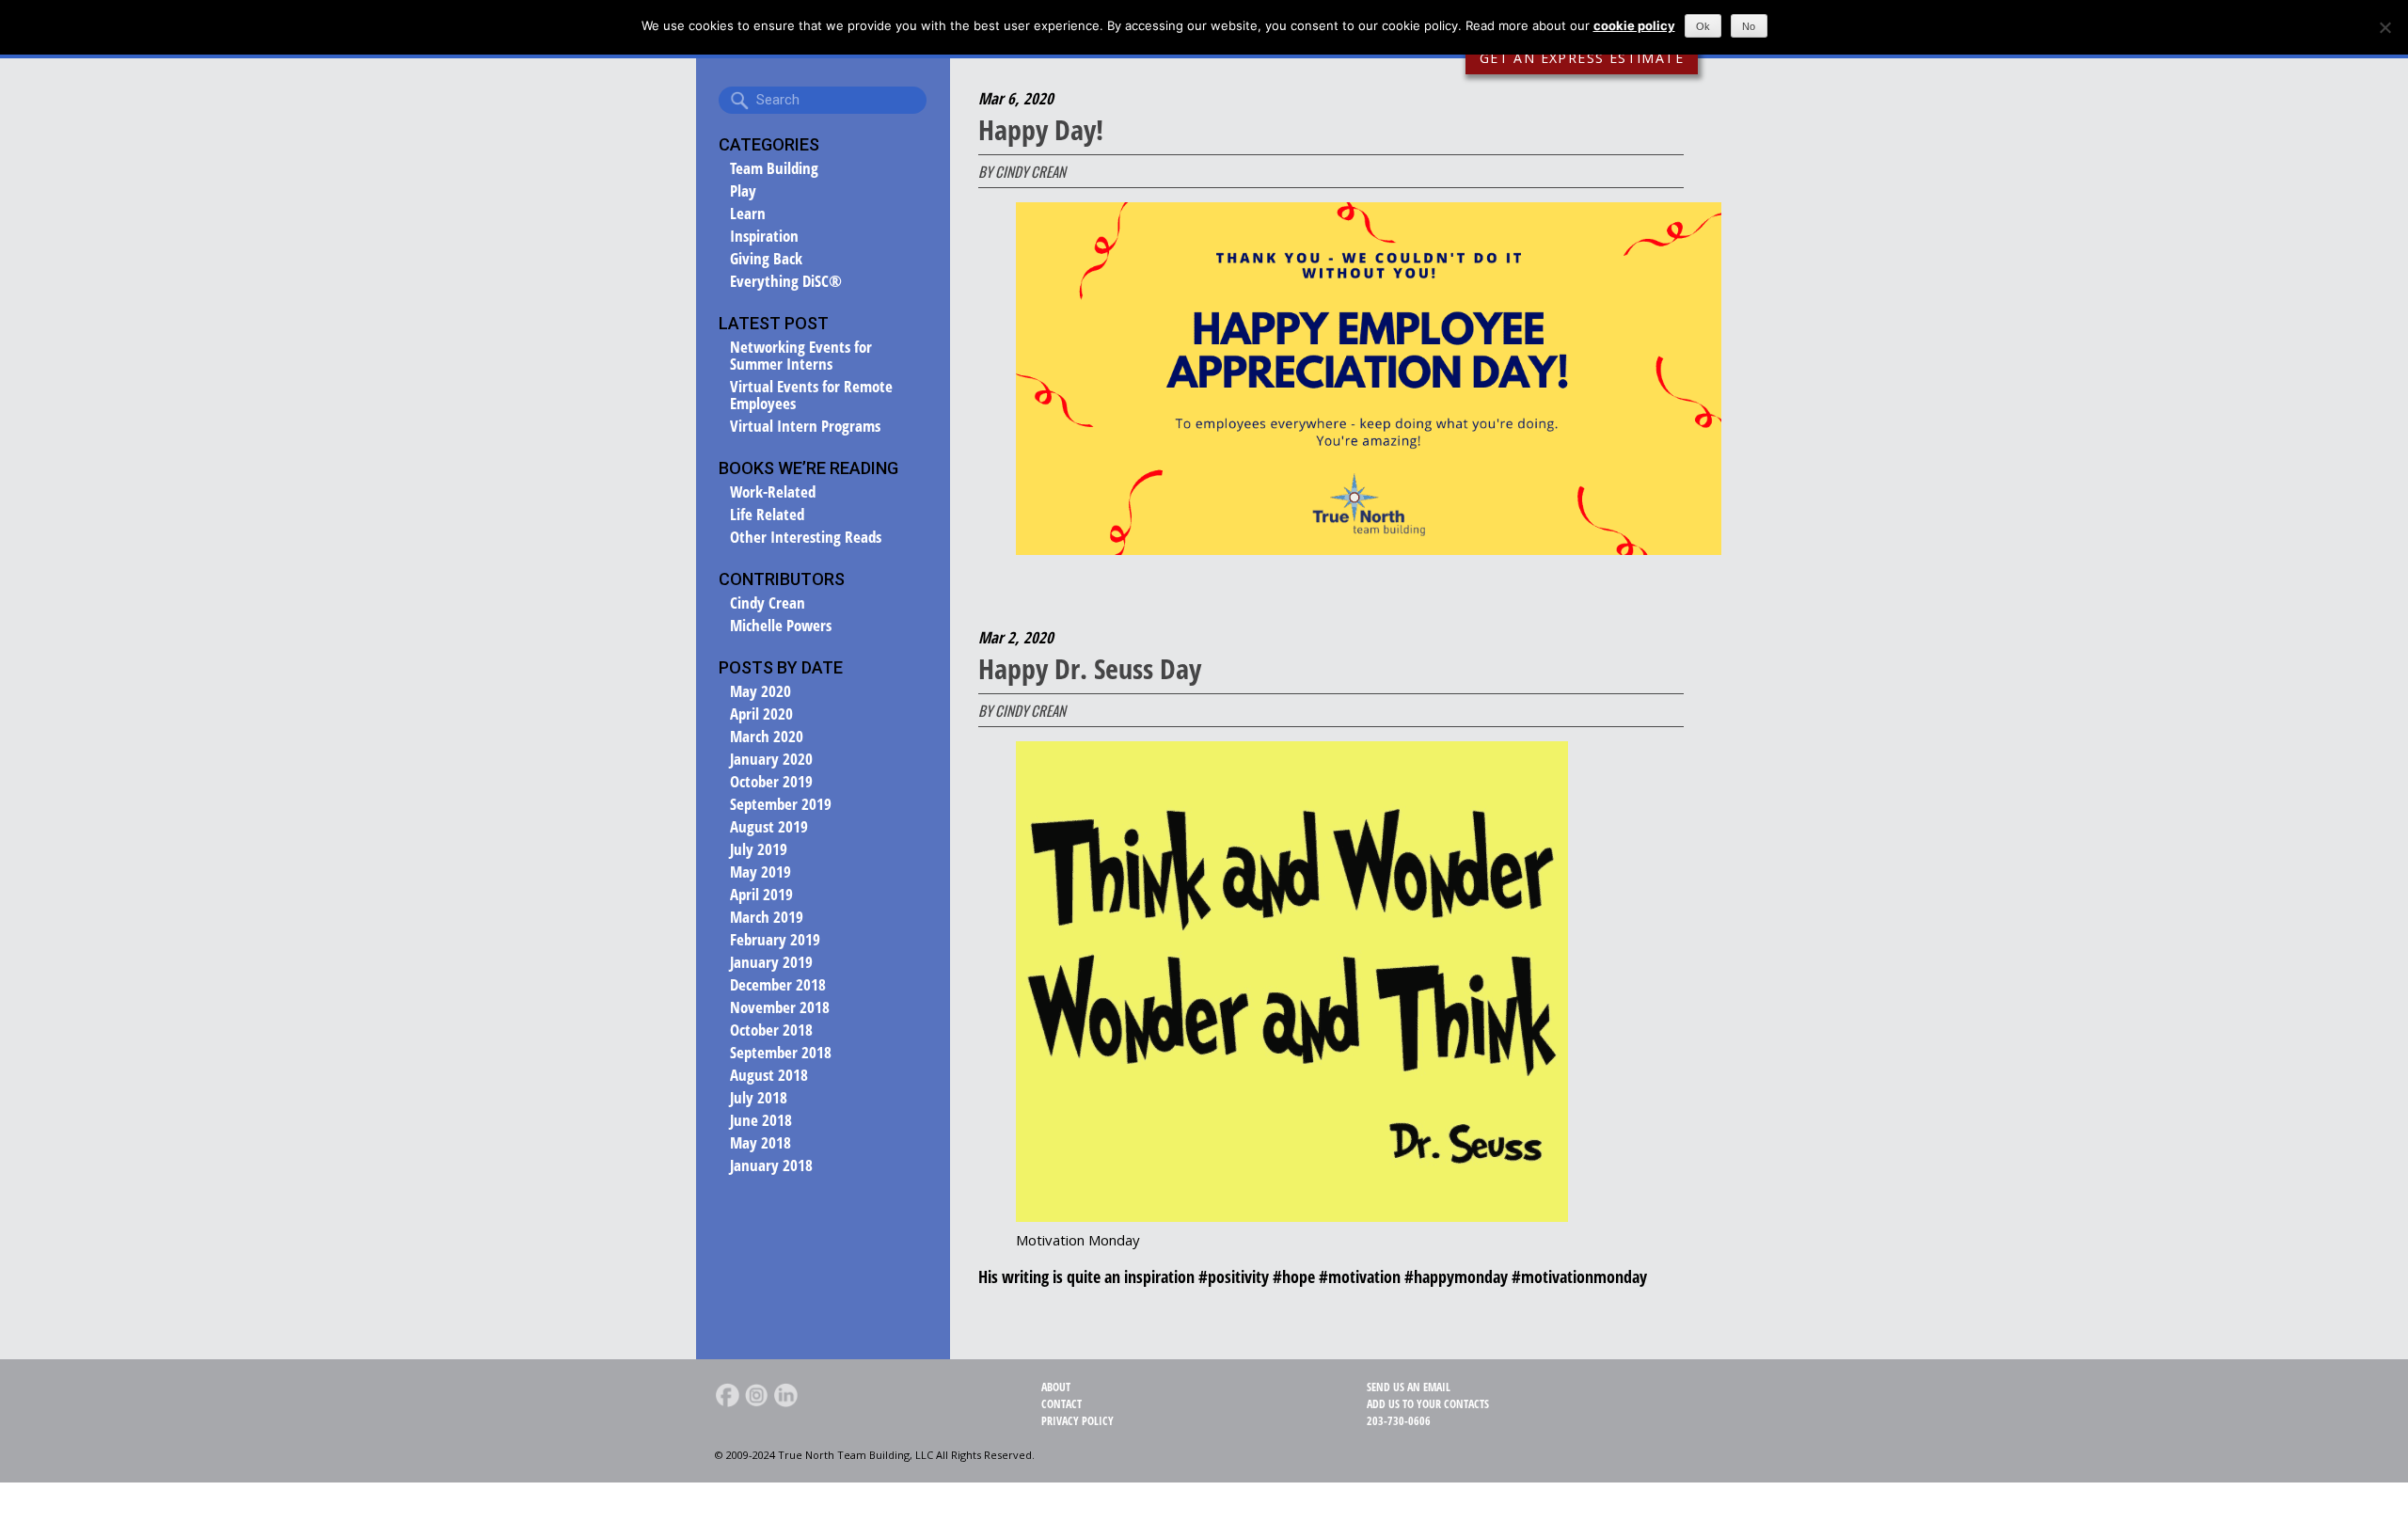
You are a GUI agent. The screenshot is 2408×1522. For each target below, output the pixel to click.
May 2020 (760, 691)
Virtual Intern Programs (805, 426)
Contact (1061, 1404)
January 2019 (771, 962)
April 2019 (761, 895)
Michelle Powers (781, 626)
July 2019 (759, 849)
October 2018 (771, 1030)
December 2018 (778, 985)
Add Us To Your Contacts (1428, 1404)
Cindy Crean (768, 603)
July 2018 (759, 1098)
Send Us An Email (1409, 1387)
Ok (1703, 26)
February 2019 (775, 940)
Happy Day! (1041, 129)
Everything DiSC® (786, 281)
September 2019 (781, 804)
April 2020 (761, 714)
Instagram (756, 1395)
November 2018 (780, 1007)
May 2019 (760, 872)
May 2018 (760, 1143)
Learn (748, 214)
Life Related (767, 515)
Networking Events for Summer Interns (801, 356)
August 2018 (769, 1075)
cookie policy (1634, 25)
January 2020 (771, 759)
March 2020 (767, 737)
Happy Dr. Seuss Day (1090, 668)
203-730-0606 (1399, 1421)
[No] (2384, 27)
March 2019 (767, 917)
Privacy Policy (1077, 1421)
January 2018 (771, 1165)
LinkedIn (785, 1395)
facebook (727, 1395)
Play (743, 191)
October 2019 (771, 782)
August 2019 (769, 827)
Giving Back (766, 259)
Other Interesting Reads (806, 537)
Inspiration (764, 236)
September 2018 (781, 1053)
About (1056, 1387)
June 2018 (761, 1120)
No (1749, 26)
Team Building (774, 168)
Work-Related (773, 492)
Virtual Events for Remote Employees (811, 395)
